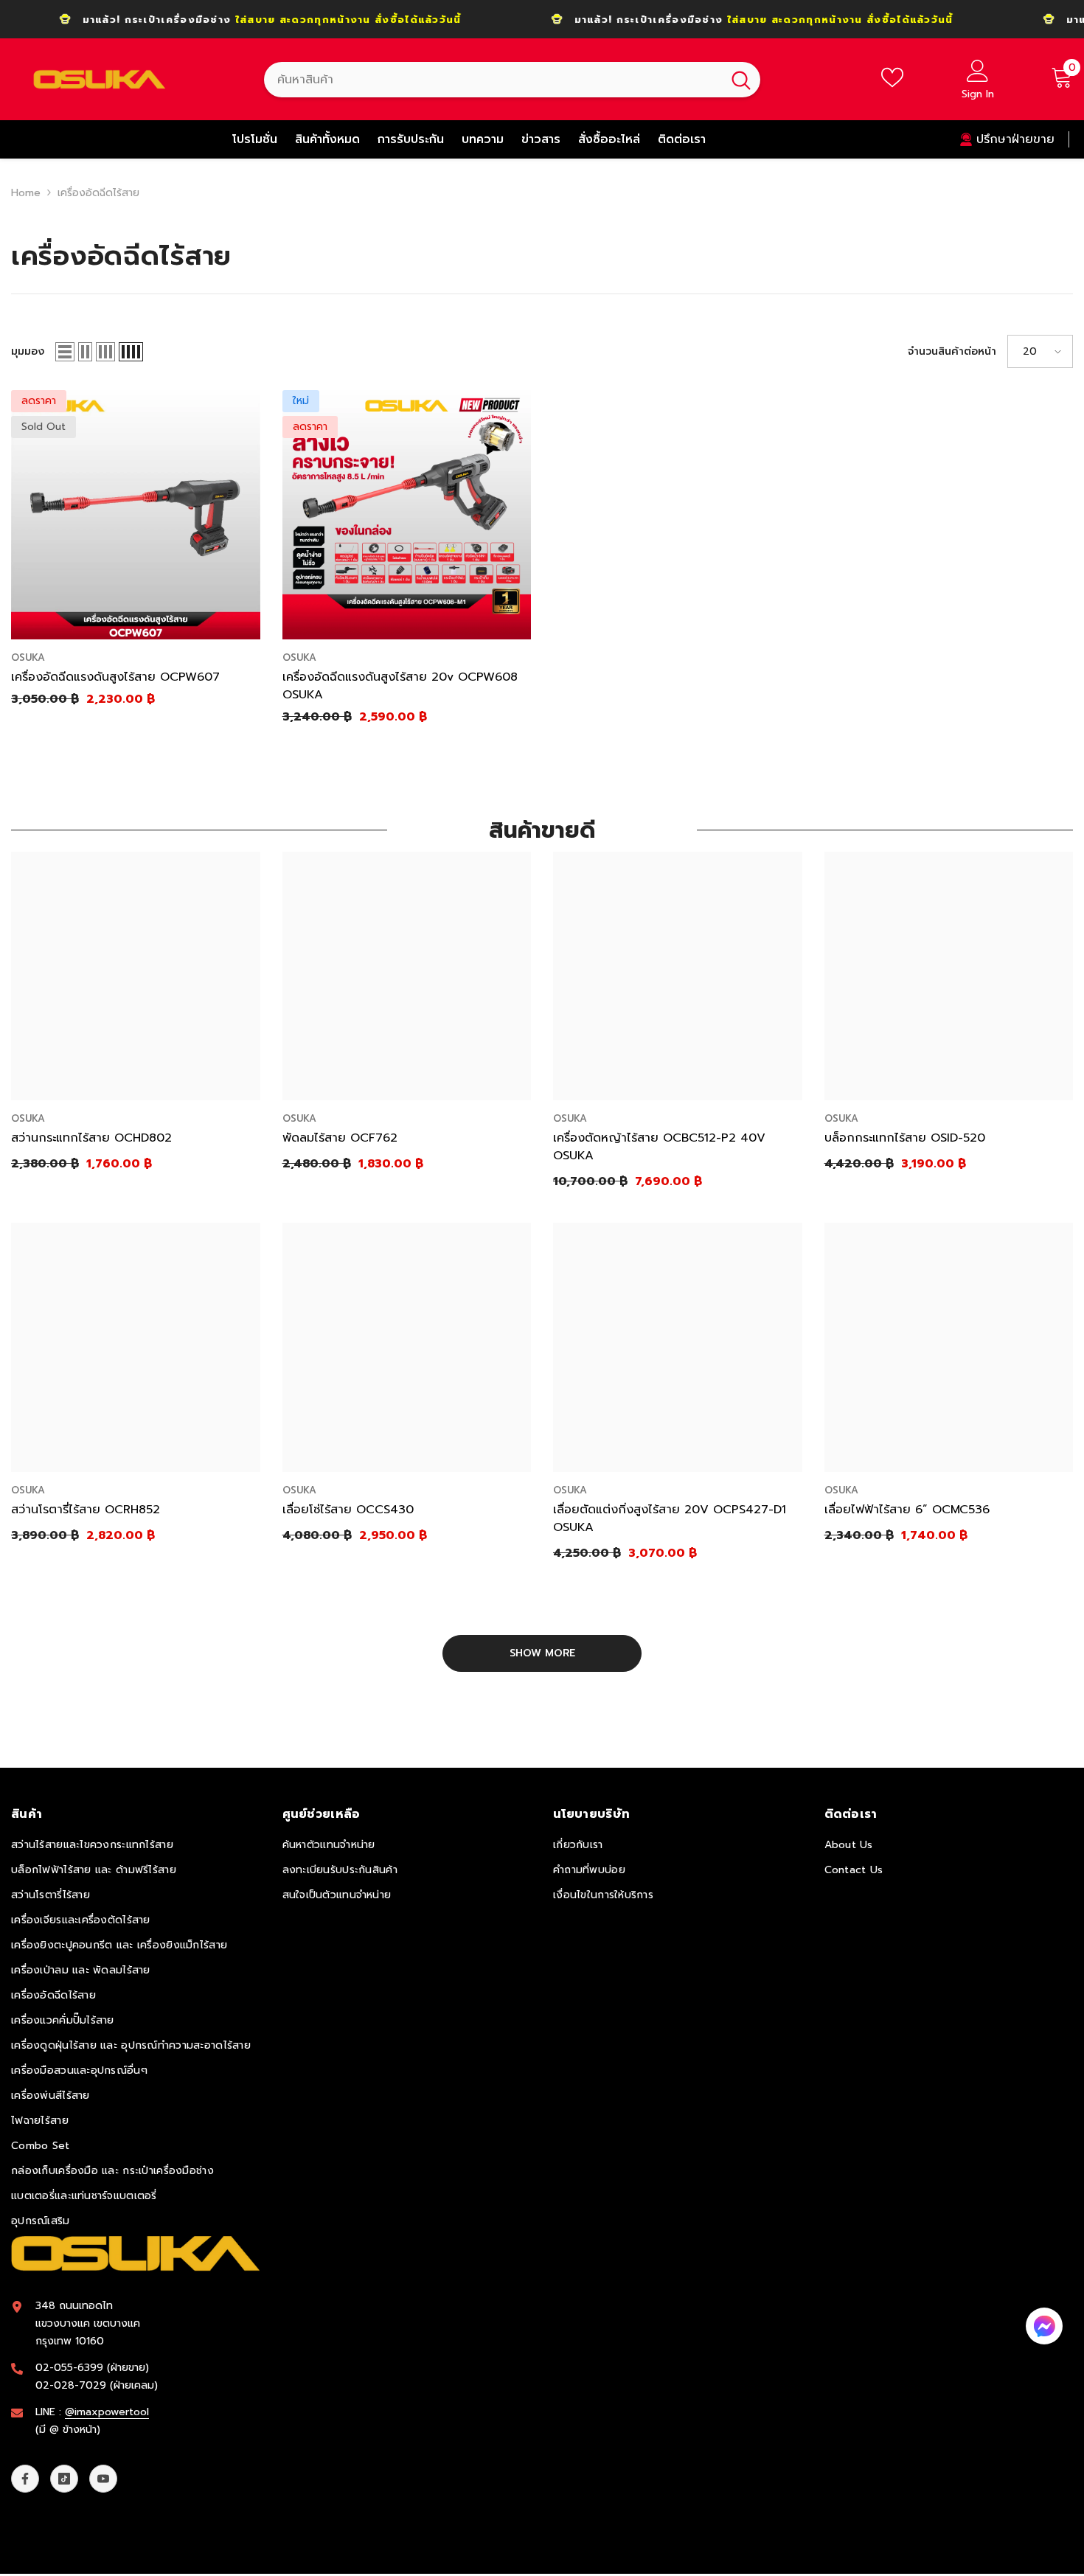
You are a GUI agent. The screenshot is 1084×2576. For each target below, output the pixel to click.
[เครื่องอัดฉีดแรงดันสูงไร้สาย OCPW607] (136, 515)
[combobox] (493, 80)
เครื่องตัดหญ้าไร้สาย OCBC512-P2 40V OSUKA (659, 1147)
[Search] (512, 80)
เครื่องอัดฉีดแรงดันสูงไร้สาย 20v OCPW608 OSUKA (400, 686)
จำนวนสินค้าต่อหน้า (952, 351)
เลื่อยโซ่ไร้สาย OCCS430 (348, 1510)
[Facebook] (25, 2479)
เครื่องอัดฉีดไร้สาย (98, 193)
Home (26, 193)
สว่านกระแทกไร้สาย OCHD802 (91, 1138)
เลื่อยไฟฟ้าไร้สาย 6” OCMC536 (907, 1510)
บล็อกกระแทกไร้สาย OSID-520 (905, 1138)
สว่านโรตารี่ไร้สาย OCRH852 (86, 1510)
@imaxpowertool (107, 2412)
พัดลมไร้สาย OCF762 (340, 1138)
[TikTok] (64, 2479)
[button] (65, 352)
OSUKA (28, 657)
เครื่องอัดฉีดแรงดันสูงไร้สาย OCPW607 (115, 677)
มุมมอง (28, 351)
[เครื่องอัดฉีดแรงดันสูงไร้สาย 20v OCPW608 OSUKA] (407, 515)
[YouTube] (103, 2479)
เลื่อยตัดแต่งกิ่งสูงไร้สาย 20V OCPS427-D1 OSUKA (670, 1518)
